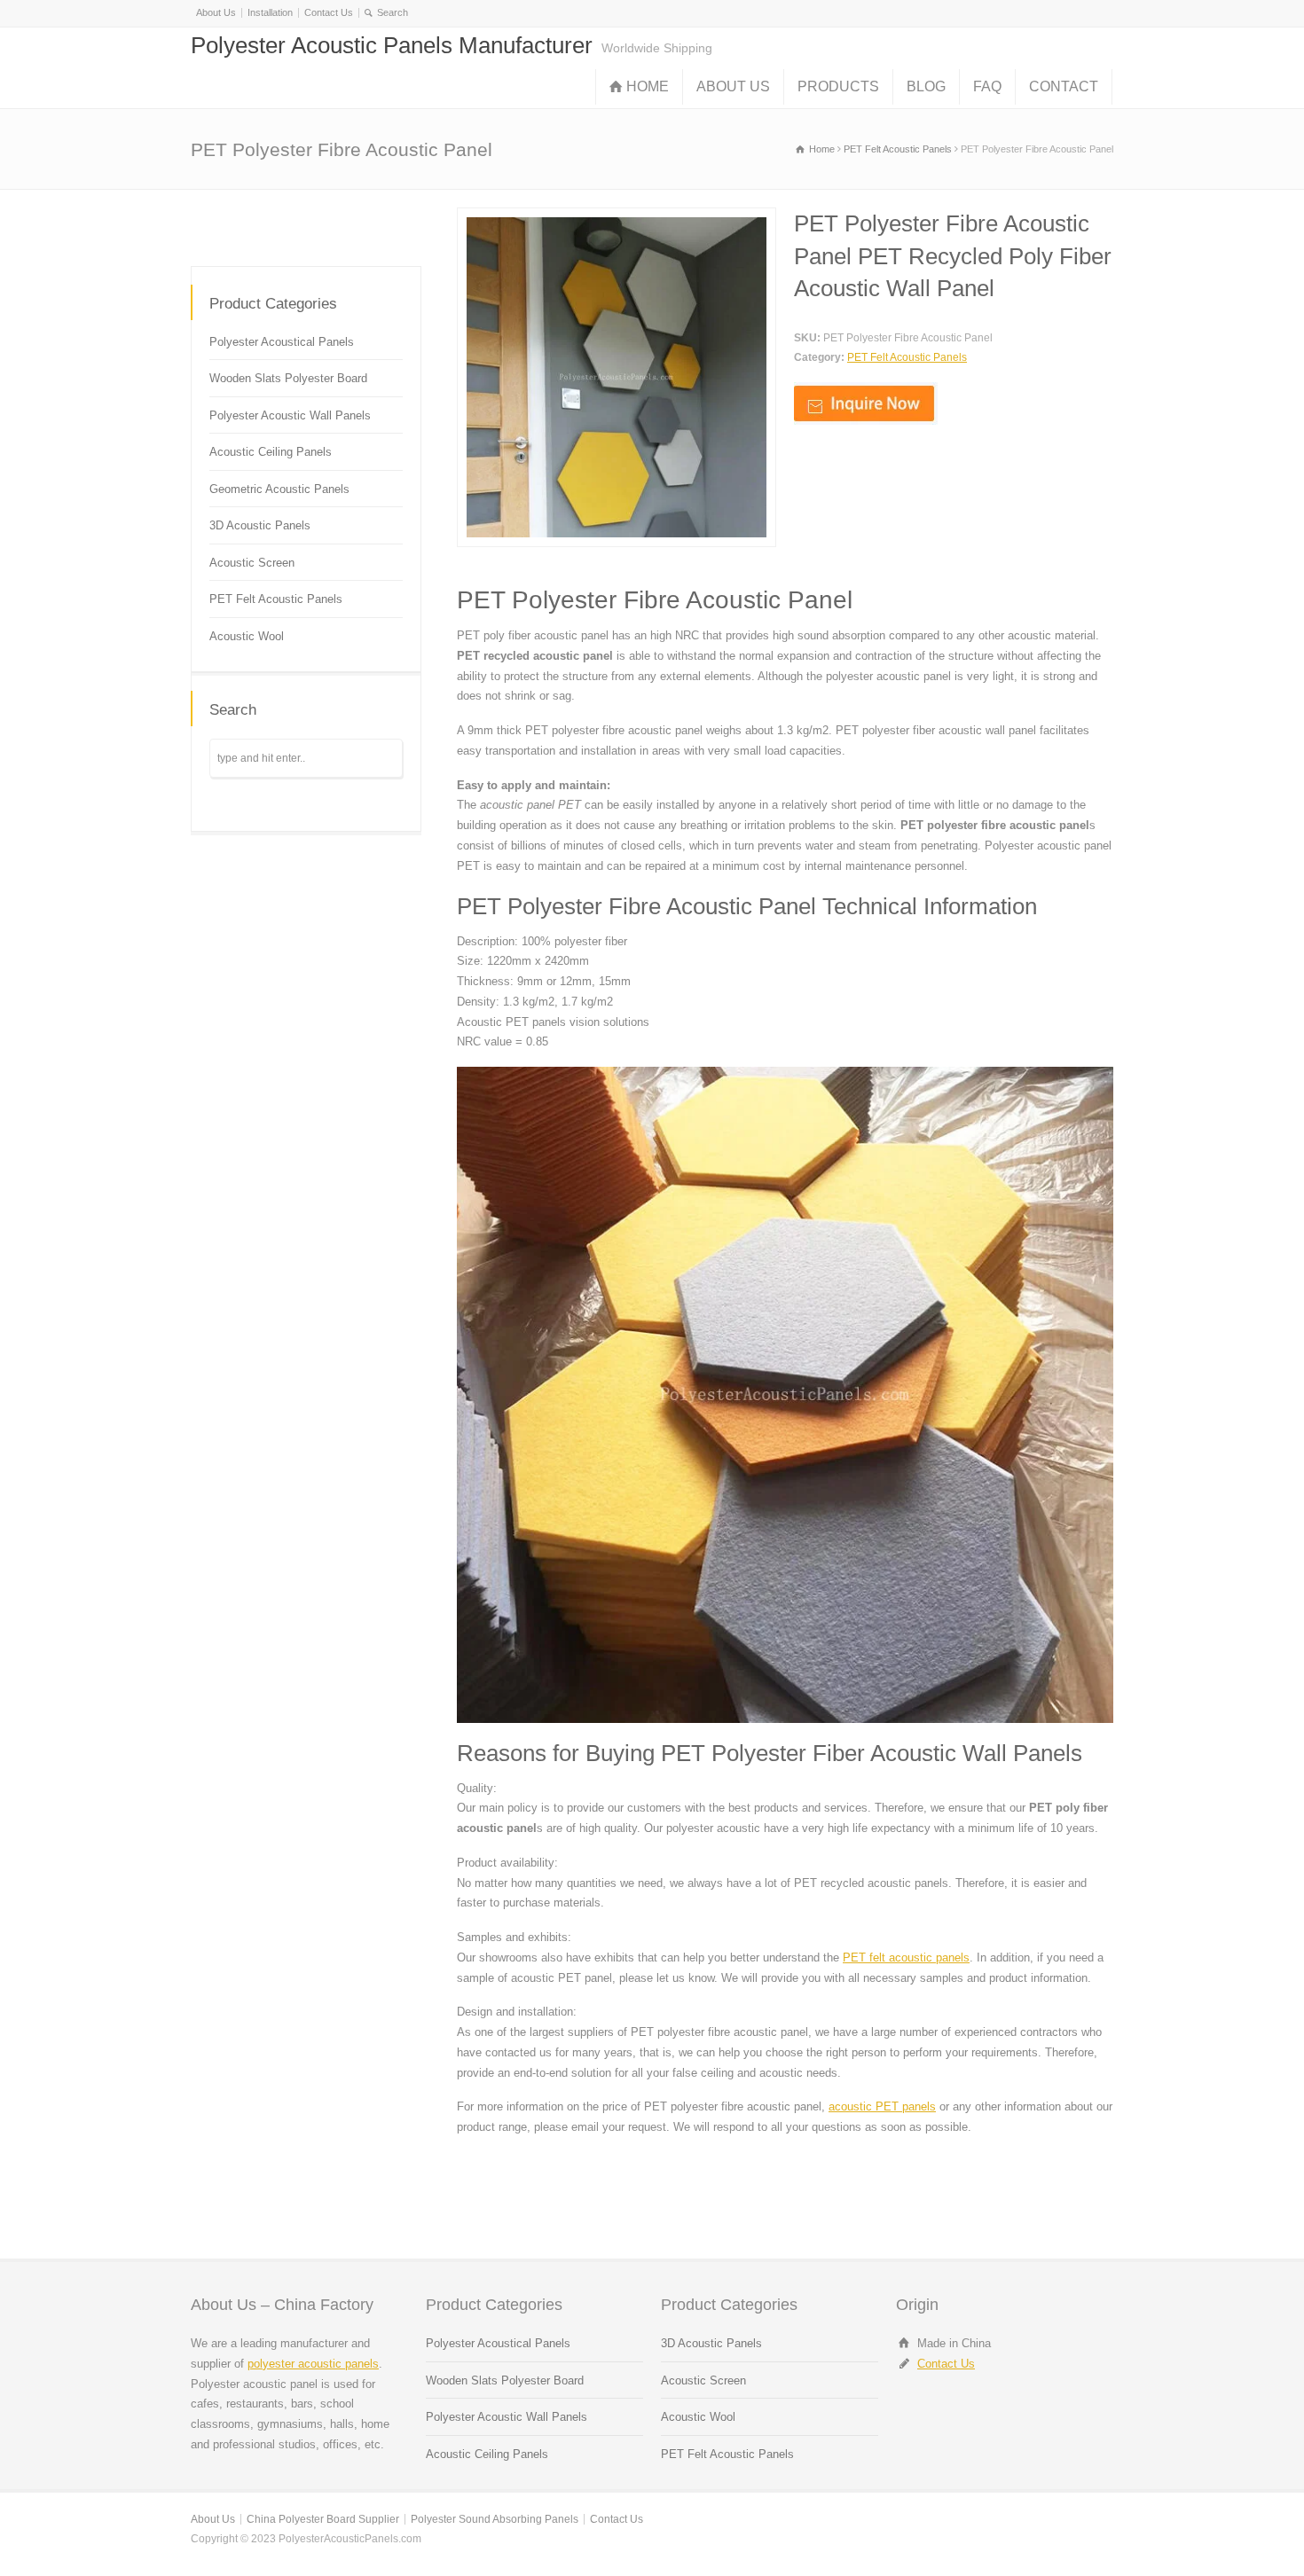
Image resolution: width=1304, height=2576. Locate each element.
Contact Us (329, 12)
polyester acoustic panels (313, 2364)
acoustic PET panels (882, 2106)
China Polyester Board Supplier (323, 2519)
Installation (270, 12)
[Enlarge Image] (617, 218)
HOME (648, 86)
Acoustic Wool (247, 636)
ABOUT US (733, 86)
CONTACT (1064, 86)
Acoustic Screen (252, 563)
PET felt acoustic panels (906, 1957)
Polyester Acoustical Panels (282, 342)
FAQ (987, 86)
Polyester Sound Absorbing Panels (495, 2519)
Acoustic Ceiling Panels (271, 452)
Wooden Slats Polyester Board (288, 378)
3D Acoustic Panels (260, 525)
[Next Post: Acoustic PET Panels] (366, 224)
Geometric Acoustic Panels (279, 489)
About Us (216, 12)
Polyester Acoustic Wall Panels (290, 415)
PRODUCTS (838, 86)
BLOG (926, 86)
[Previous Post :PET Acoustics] (246, 224)
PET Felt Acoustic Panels (907, 357)
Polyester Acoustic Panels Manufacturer (392, 45)
